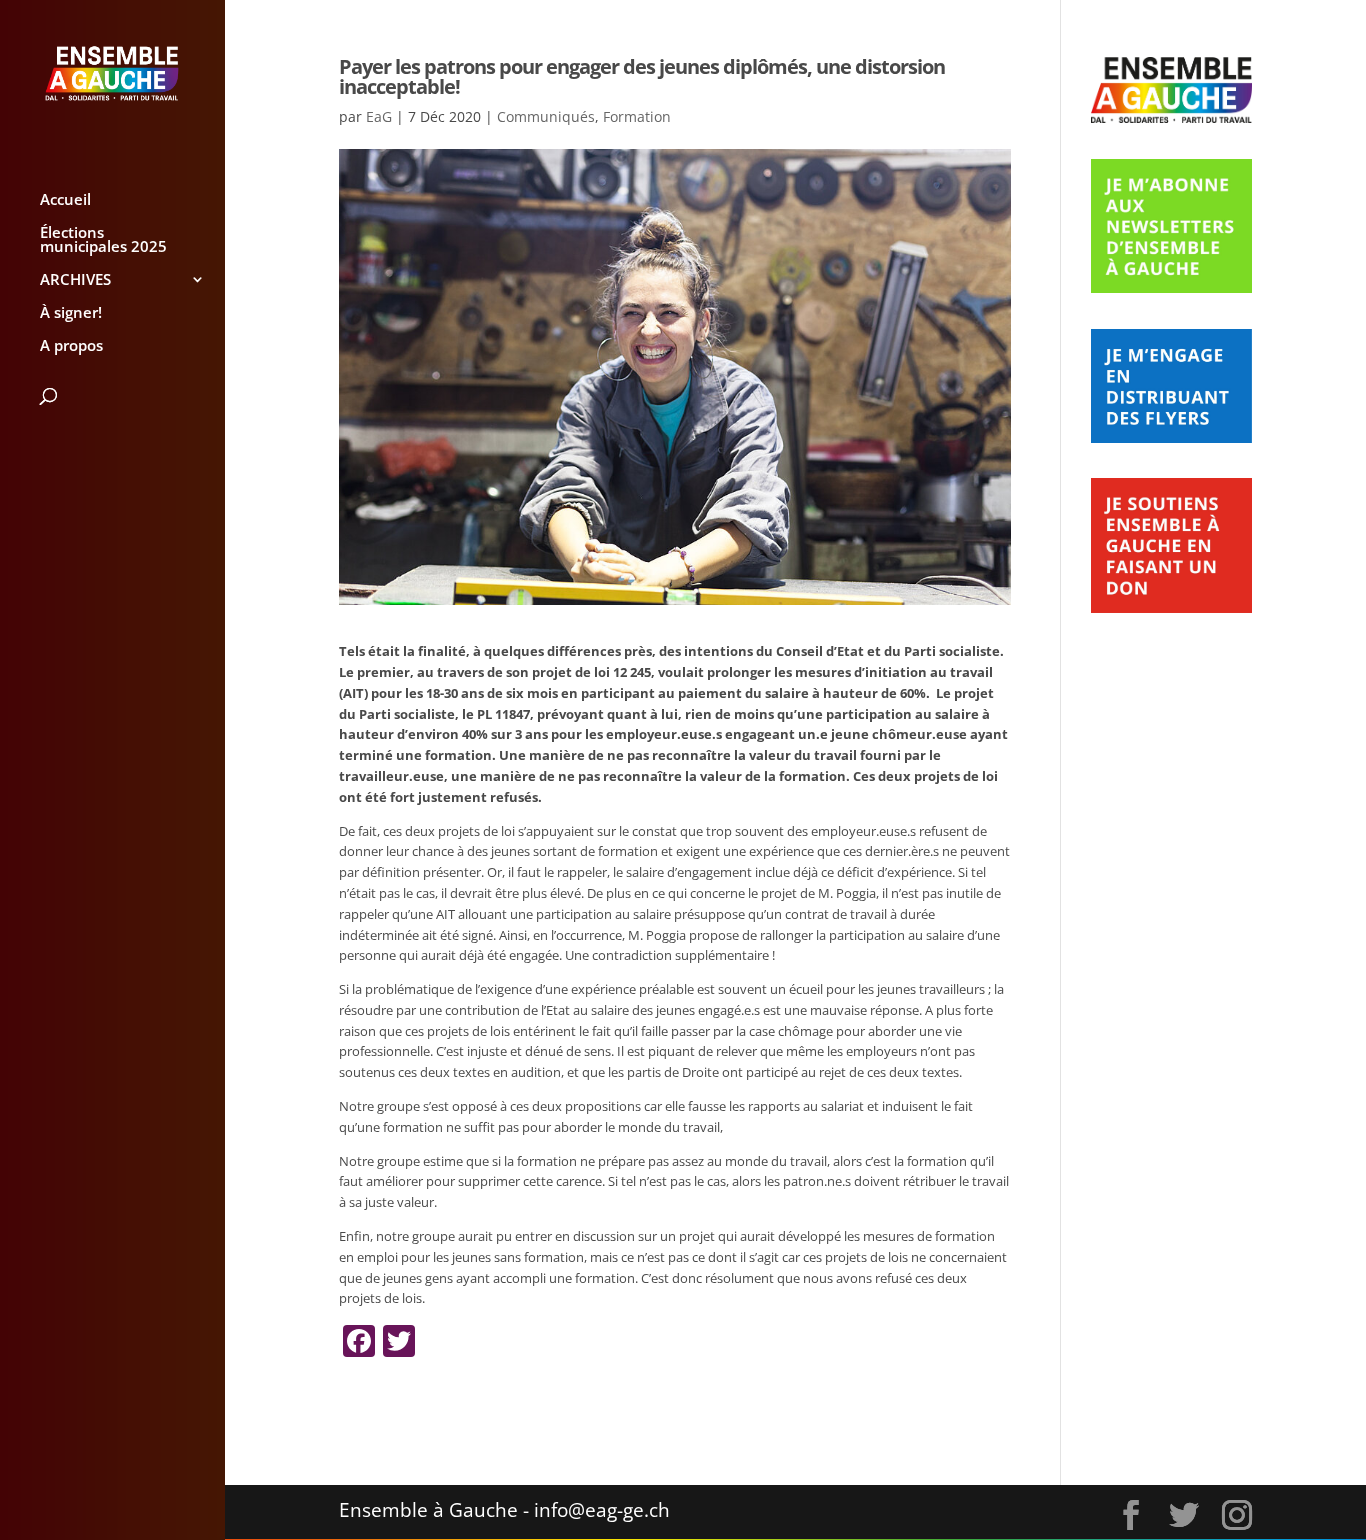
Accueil (65, 200)
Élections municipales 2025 (103, 240)
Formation (637, 116)
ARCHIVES (75, 280)
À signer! (71, 313)
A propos (71, 346)
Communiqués (546, 116)
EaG (379, 116)
